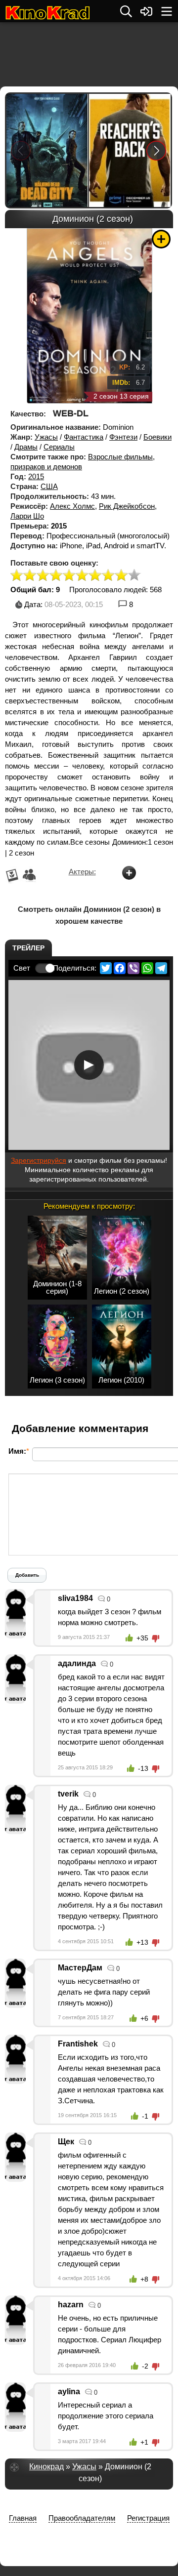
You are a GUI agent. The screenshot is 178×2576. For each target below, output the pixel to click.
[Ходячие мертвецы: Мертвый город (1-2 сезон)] (47, 150)
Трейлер (28, 948)
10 (134, 576)
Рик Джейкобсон (127, 506)
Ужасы (46, 437)
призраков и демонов (46, 467)
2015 (36, 476)
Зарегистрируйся (39, 1160)
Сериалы (59, 447)
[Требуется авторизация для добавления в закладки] (161, 239)
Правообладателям (82, 2518)
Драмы (26, 447)
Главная (23, 2518)
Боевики (157, 437)
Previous (21, 150)
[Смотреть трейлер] (89, 1065)
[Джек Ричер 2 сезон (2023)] (130, 150)
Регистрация (148, 2518)
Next (156, 150)
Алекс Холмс (72, 506)
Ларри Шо (27, 516)
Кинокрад (46, 2467)
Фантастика (84, 437)
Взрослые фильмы (120, 457)
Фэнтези (123, 437)
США (49, 486)
